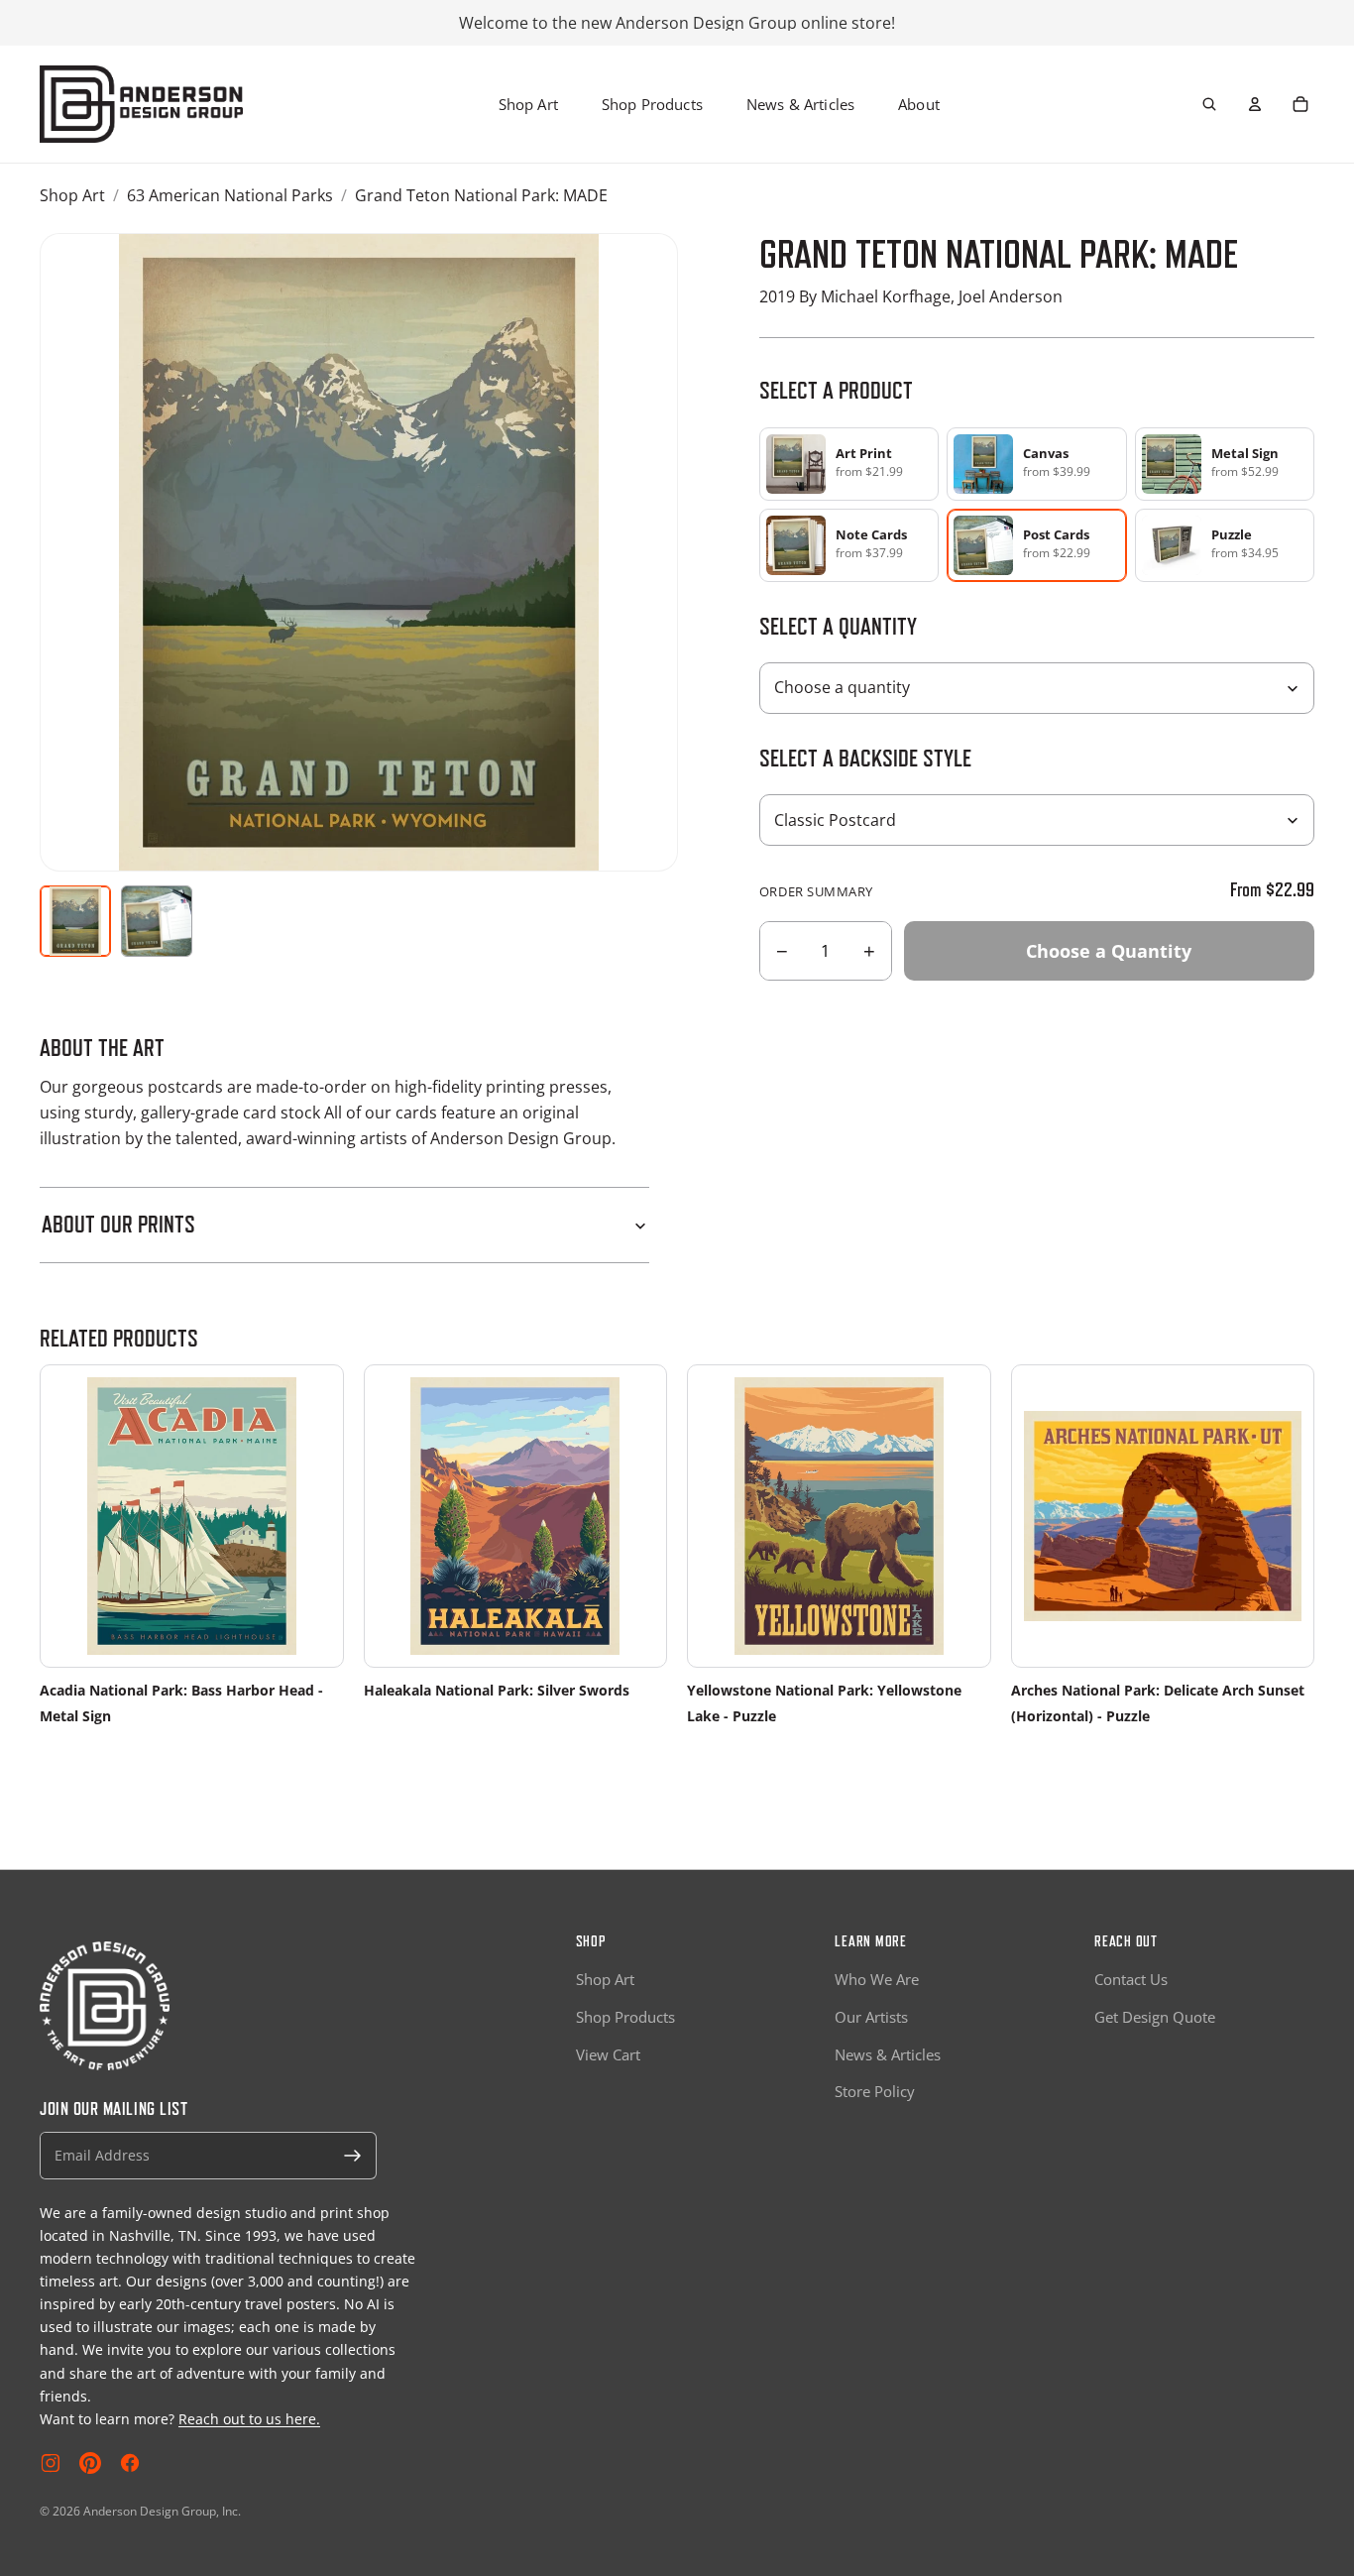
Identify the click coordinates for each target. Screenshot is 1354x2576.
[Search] (1209, 104)
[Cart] (1300, 104)
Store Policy (875, 2091)
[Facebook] (130, 2463)
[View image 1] (75, 921)
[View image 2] (157, 921)
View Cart (608, 2054)
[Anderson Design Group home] (141, 104)
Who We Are (877, 1979)
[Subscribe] (353, 2156)
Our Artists (871, 2017)
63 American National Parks (230, 195)
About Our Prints (118, 1224)
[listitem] (849, 464)
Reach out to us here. (249, 2419)
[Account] (1255, 104)
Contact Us (1131, 1979)
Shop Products (652, 104)
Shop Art (528, 104)
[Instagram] (51, 2463)
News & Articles (800, 104)
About (919, 104)
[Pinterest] (90, 2463)
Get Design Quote (1155, 2017)
